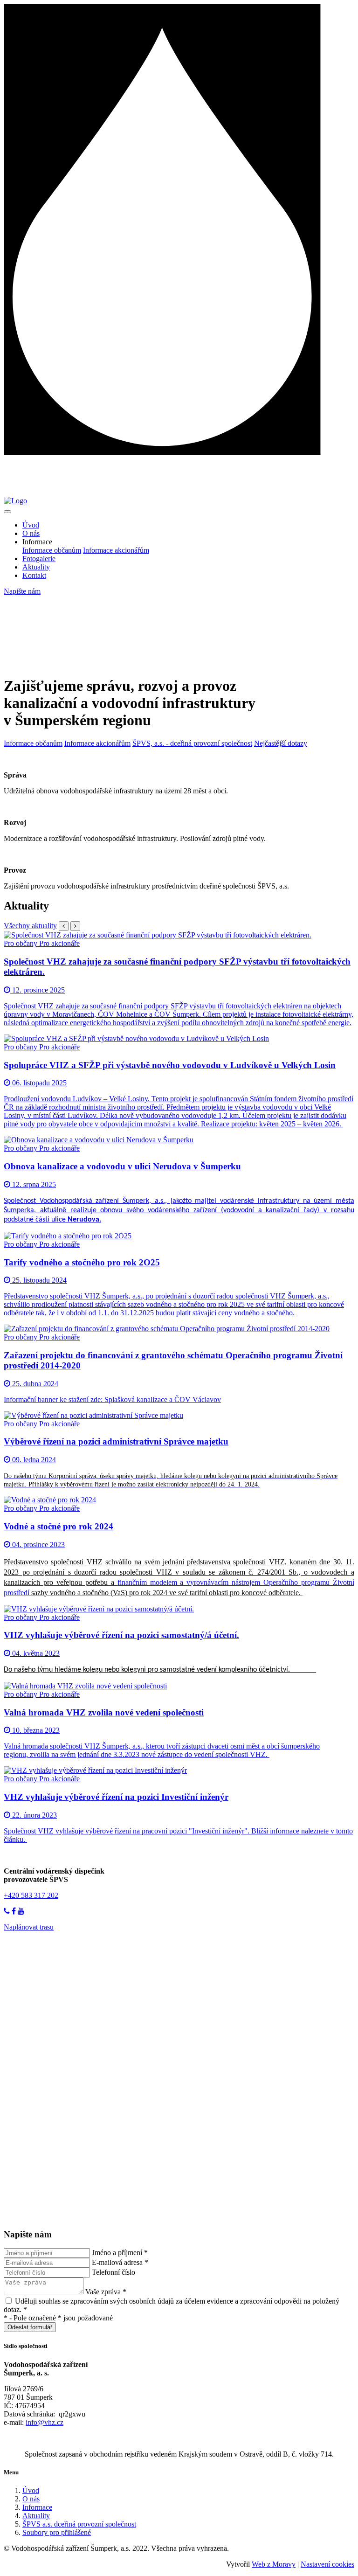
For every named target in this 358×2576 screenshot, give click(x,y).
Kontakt (34, 575)
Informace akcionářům (116, 550)
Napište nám (22, 591)
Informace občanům (52, 550)
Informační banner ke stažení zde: (54, 1399)
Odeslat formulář (30, 2327)
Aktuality (36, 567)
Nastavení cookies (327, 2564)
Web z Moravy (274, 2564)
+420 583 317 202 (31, 1895)
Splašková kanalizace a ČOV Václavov (163, 1399)
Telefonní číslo (114, 2272)
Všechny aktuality (30, 926)
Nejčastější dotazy (281, 743)
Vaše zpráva (106, 2292)
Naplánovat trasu (29, 1927)
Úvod (31, 525)
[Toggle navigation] (7, 512)
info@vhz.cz (45, 2422)
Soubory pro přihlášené (57, 2532)
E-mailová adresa (120, 2262)
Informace (37, 2507)
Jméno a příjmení (120, 2253)
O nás (31, 533)
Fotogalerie (39, 559)
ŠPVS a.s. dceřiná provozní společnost (79, 2524)
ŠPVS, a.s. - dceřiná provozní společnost (192, 743)
